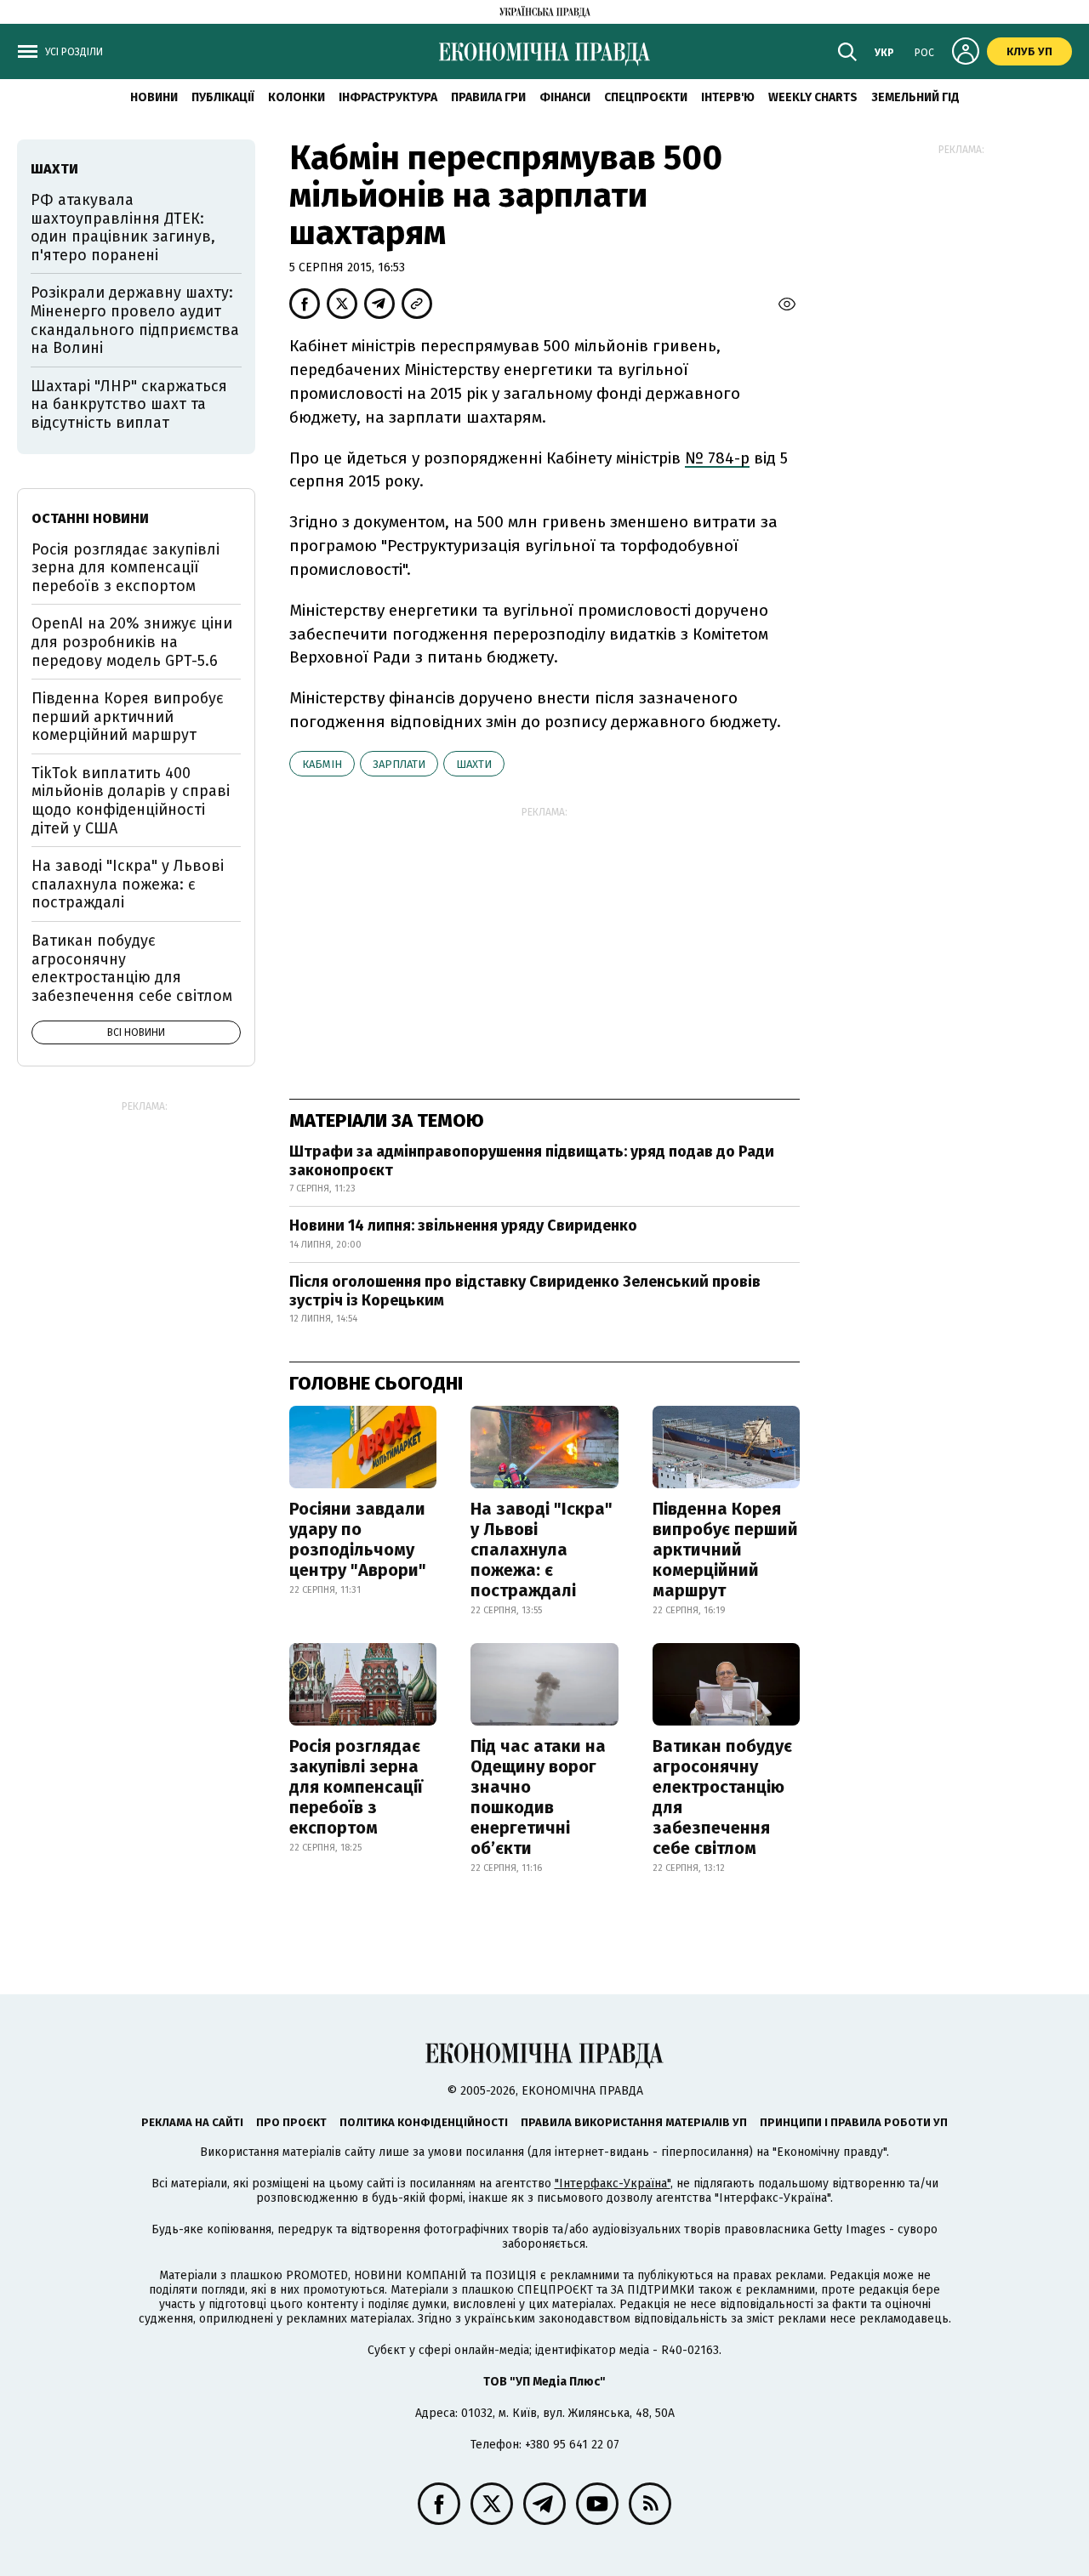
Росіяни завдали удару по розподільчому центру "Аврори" (358, 1539)
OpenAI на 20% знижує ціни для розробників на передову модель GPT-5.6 (132, 642)
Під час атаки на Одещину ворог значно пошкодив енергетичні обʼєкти (538, 1797)
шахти (474, 764)
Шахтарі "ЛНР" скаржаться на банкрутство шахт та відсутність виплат (129, 404)
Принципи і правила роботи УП (854, 2122)
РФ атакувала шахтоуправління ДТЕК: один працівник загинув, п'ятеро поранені (123, 227)
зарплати (399, 764)
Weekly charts (813, 97)
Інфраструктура (388, 97)
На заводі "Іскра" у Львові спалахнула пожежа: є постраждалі (542, 1550)
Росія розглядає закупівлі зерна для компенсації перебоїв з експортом (356, 1787)
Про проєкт (291, 2122)
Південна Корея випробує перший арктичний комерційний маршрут (725, 1550)
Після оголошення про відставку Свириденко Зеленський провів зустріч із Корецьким (525, 1291)
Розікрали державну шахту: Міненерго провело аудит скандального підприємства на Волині (135, 320)
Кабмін (322, 764)
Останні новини (90, 518)
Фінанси (565, 97)
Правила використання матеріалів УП (634, 2122)
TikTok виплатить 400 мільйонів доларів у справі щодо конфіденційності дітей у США (131, 801)
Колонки (296, 97)
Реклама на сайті (192, 2122)
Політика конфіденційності (424, 2122)
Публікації (223, 97)
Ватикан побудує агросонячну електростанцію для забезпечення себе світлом (722, 1797)
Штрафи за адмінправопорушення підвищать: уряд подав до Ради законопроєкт (532, 1161)
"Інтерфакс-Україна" (613, 2184)
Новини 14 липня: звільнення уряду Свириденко (463, 1225)
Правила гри (488, 97)
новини (154, 97)
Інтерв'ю (728, 97)
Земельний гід (915, 97)
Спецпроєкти (646, 97)
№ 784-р (717, 458)
